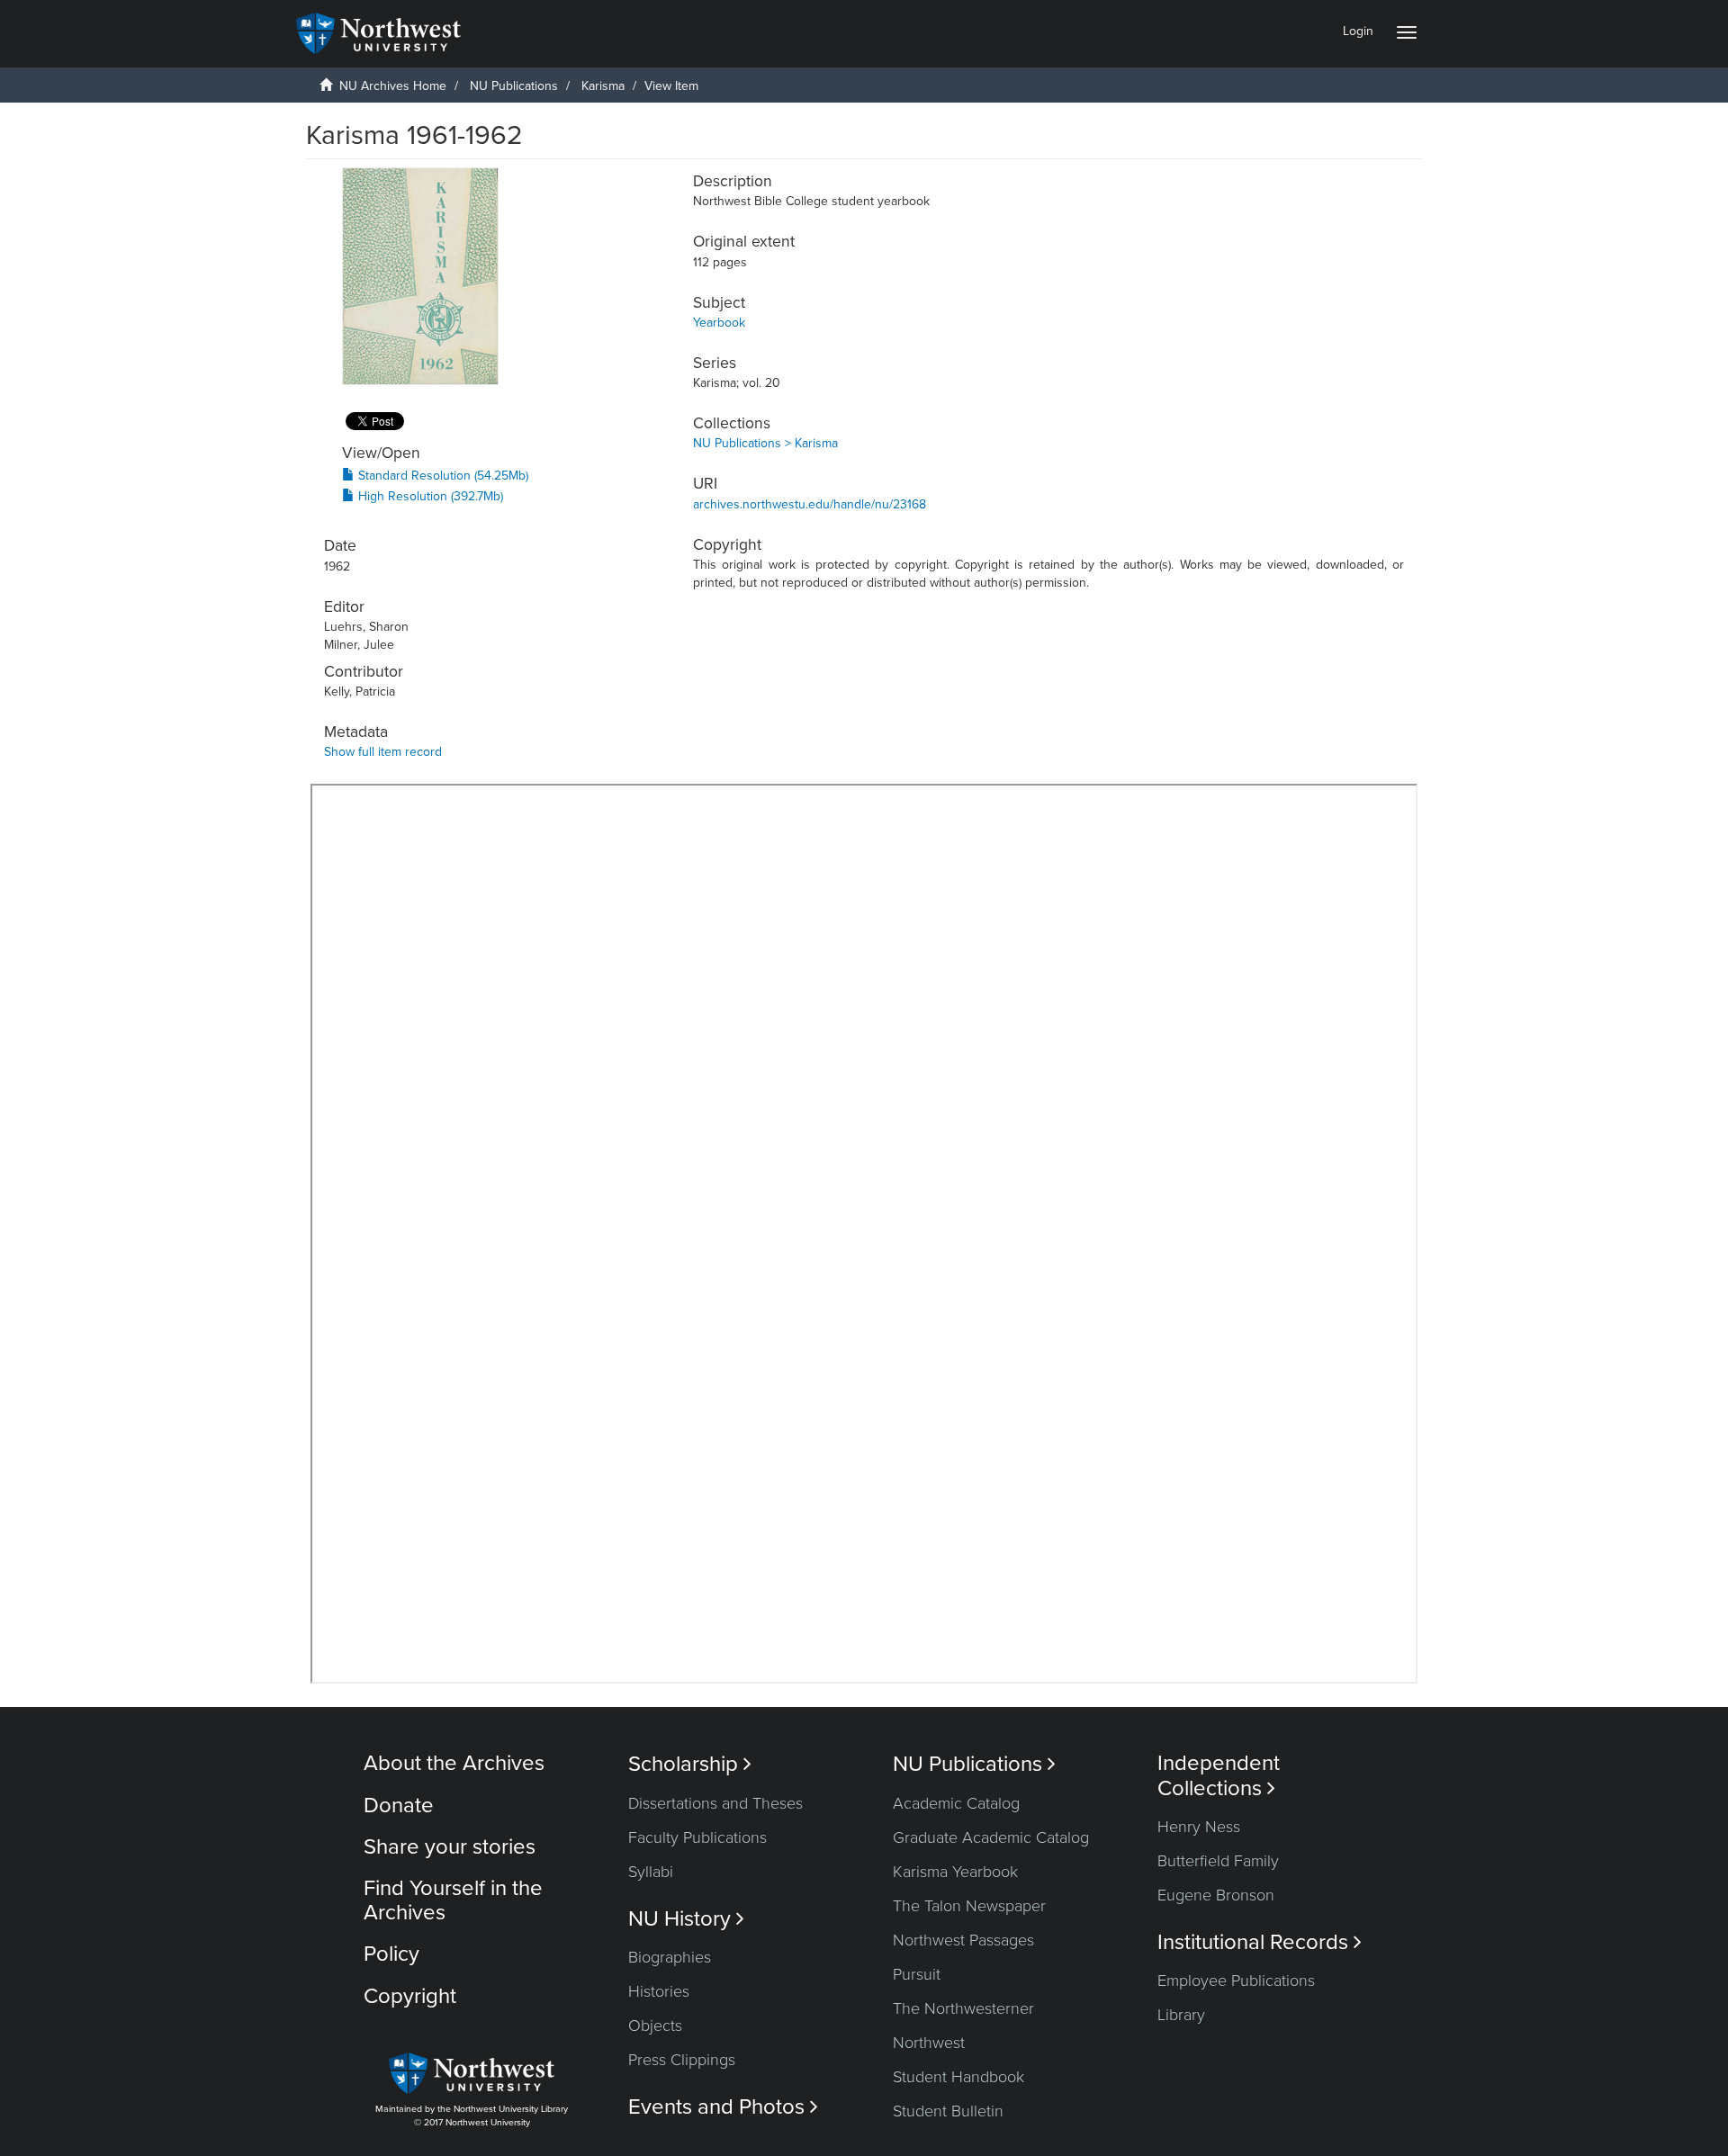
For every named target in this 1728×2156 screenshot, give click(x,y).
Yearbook (719, 323)
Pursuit (917, 1974)
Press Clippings (682, 2060)
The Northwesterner (963, 2008)
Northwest (929, 2043)
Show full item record (383, 752)
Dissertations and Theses (715, 1803)
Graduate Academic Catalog (991, 1837)
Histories (659, 1991)
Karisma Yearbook (955, 1872)
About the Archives (454, 1763)
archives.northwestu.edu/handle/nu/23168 (810, 504)
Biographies (670, 1957)
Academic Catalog (956, 1803)
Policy (391, 1954)
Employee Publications (1236, 1981)
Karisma (603, 86)
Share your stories (450, 1847)
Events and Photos (723, 2107)
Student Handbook (958, 2077)
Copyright (410, 1996)
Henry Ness (1199, 1827)
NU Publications (514, 86)
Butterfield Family (1218, 1861)
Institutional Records (1260, 1942)
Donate (399, 1806)
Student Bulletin (948, 2111)
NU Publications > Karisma (765, 443)
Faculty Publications (697, 1837)
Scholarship (690, 1764)
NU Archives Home (393, 86)
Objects (655, 2026)
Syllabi (651, 1872)
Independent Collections (1219, 1775)
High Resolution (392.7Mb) (429, 496)
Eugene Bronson (1216, 1895)
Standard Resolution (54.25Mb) (441, 476)
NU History (686, 1919)
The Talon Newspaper (969, 1906)
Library (1181, 2015)
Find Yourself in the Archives (453, 1900)
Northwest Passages (963, 1940)
